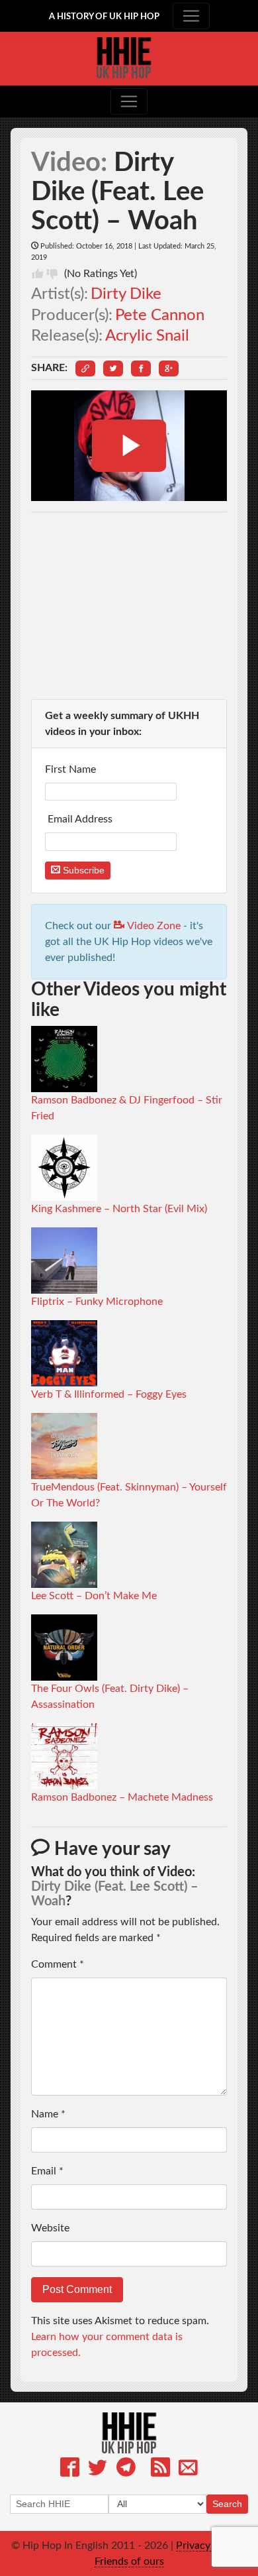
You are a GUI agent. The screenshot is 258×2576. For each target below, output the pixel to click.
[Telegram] (126, 2470)
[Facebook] (70, 2470)
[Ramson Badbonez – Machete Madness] (64, 1756)
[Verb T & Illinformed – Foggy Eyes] (64, 1353)
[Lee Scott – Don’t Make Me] (64, 1554)
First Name (72, 769)
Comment (58, 1964)
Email (47, 2171)
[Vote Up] (38, 274)
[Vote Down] (52, 274)
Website (50, 2228)
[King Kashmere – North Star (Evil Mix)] (64, 1167)
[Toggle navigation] (191, 16)
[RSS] (160, 2470)
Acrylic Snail (147, 336)
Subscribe (82, 870)
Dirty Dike (126, 294)
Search (227, 2504)
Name (48, 2114)
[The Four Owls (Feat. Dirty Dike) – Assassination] (64, 1647)
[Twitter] (98, 2470)
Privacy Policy (209, 2546)
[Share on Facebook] (141, 368)
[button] (85, 368)
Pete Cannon (160, 315)
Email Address (80, 819)
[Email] (188, 2470)
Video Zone (152, 926)
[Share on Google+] (169, 368)
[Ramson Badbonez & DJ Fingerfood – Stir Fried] (64, 1058)
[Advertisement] (129, 606)
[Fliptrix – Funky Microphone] (64, 1260)
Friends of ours (129, 2561)
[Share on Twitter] (113, 368)
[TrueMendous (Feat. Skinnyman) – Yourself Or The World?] (64, 1445)
